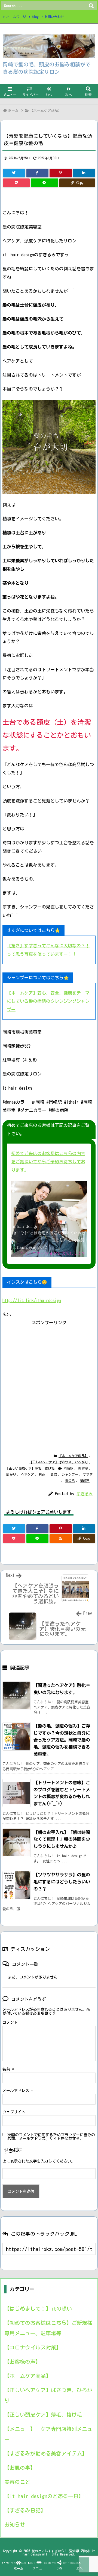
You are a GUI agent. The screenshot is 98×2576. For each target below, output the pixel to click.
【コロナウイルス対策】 (33, 2347)
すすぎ (88, 1474)
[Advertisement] (49, 1376)
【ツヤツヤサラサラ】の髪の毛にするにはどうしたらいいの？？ (62, 1882)
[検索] (91, 6)
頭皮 (54, 1474)
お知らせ (15, 2524)
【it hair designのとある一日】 (44, 2496)
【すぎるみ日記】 (25, 2510)
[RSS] (61, 1538)
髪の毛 (70, 1481)
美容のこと (17, 2482)
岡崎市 (85, 1481)
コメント (10, 2023)
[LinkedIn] (84, 173)
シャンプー (70, 1474)
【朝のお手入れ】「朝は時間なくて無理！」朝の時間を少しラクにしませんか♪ (62, 1839)
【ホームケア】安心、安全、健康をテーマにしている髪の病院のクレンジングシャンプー (48, 1001)
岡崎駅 (68, 1468)
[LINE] (44, 183)
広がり (11, 1474)
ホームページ (16, 17)
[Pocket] (16, 183)
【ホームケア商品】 (46, 111)
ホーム (13, 111)
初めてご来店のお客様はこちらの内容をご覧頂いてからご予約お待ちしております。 (48, 1162)
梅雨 (42, 1474)
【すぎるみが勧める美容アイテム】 (46, 2453)
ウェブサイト (14, 2112)
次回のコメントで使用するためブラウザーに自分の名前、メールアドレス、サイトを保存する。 (51, 2137)
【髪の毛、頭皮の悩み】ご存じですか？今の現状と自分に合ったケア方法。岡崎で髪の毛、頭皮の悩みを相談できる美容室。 (62, 1740)
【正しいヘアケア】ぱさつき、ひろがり (59, 1462)
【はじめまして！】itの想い (38, 2309)
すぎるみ (85, 1494)
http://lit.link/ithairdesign (32, 1300)
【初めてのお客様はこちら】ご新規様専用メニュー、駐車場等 (48, 2328)
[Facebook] (38, 173)
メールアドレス (18, 2091)
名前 (8, 2069)
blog (35, 17)
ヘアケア (27, 1474)
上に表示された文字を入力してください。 (39, 2161)
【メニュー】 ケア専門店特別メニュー (48, 2434)
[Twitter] (14, 173)
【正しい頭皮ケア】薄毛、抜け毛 (30, 1468)
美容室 (83, 1468)
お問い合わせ (54, 17)
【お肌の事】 (20, 2468)
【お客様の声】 (22, 2362)
